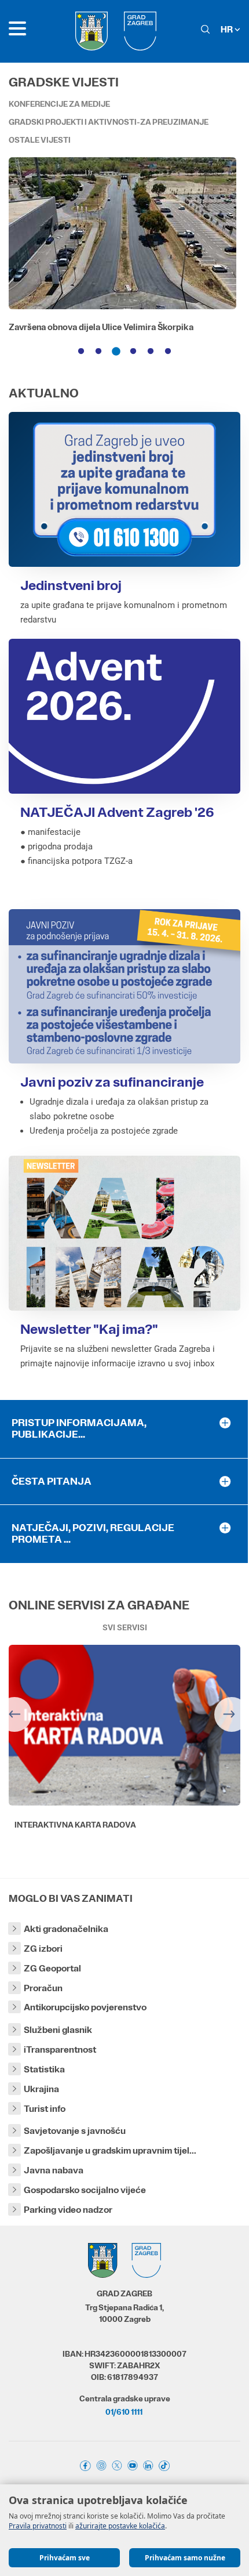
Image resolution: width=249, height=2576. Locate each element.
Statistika (44, 2069)
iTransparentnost (60, 2049)
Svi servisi (125, 1627)
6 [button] (168, 352)
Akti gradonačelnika (66, 1929)
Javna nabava (54, 2170)
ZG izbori (43, 1949)
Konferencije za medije (59, 104)
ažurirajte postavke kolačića (120, 2526)
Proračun (43, 1988)
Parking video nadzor (68, 2210)
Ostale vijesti (40, 140)
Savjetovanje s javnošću (75, 2131)
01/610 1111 (124, 2412)
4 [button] (133, 352)
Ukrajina (41, 2089)
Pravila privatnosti (38, 2526)
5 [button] (151, 352)
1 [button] (81, 352)
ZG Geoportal (52, 1968)
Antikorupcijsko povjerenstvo (85, 2007)
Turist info (45, 2109)
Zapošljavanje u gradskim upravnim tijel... (110, 2150)
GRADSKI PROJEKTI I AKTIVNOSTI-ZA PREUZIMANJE (109, 122)
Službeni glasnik (58, 2030)
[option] (124, 257)
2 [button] (98, 352)
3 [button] (116, 352)
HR (228, 29)
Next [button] (232, 1714)
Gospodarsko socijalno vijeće (85, 2190)
